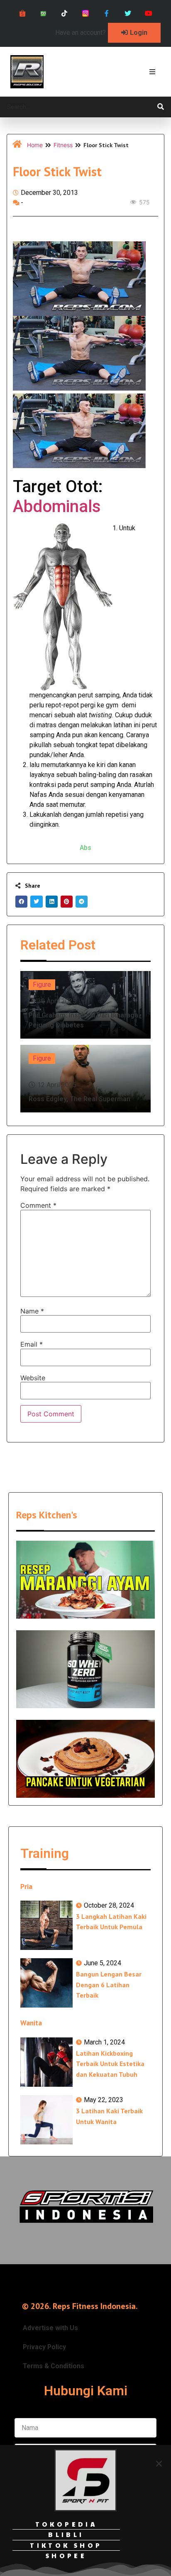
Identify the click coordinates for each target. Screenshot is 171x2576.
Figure (42, 985)
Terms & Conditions (54, 2366)
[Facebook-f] (106, 13)
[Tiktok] (65, 13)
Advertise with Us (50, 2328)
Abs (85, 848)
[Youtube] (149, 13)
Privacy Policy (44, 2347)
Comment (38, 1205)
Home (35, 145)
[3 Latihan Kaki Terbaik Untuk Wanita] (46, 2120)
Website (33, 1378)
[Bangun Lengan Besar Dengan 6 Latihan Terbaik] (46, 1983)
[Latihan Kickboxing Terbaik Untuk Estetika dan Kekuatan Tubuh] (46, 2062)
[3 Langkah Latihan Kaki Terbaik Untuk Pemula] (46, 1925)
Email (32, 1344)
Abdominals (57, 506)
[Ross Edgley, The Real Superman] (85, 1079)
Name (32, 1311)
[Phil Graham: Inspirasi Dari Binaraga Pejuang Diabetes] (85, 1005)
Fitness (63, 145)
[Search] (161, 107)
